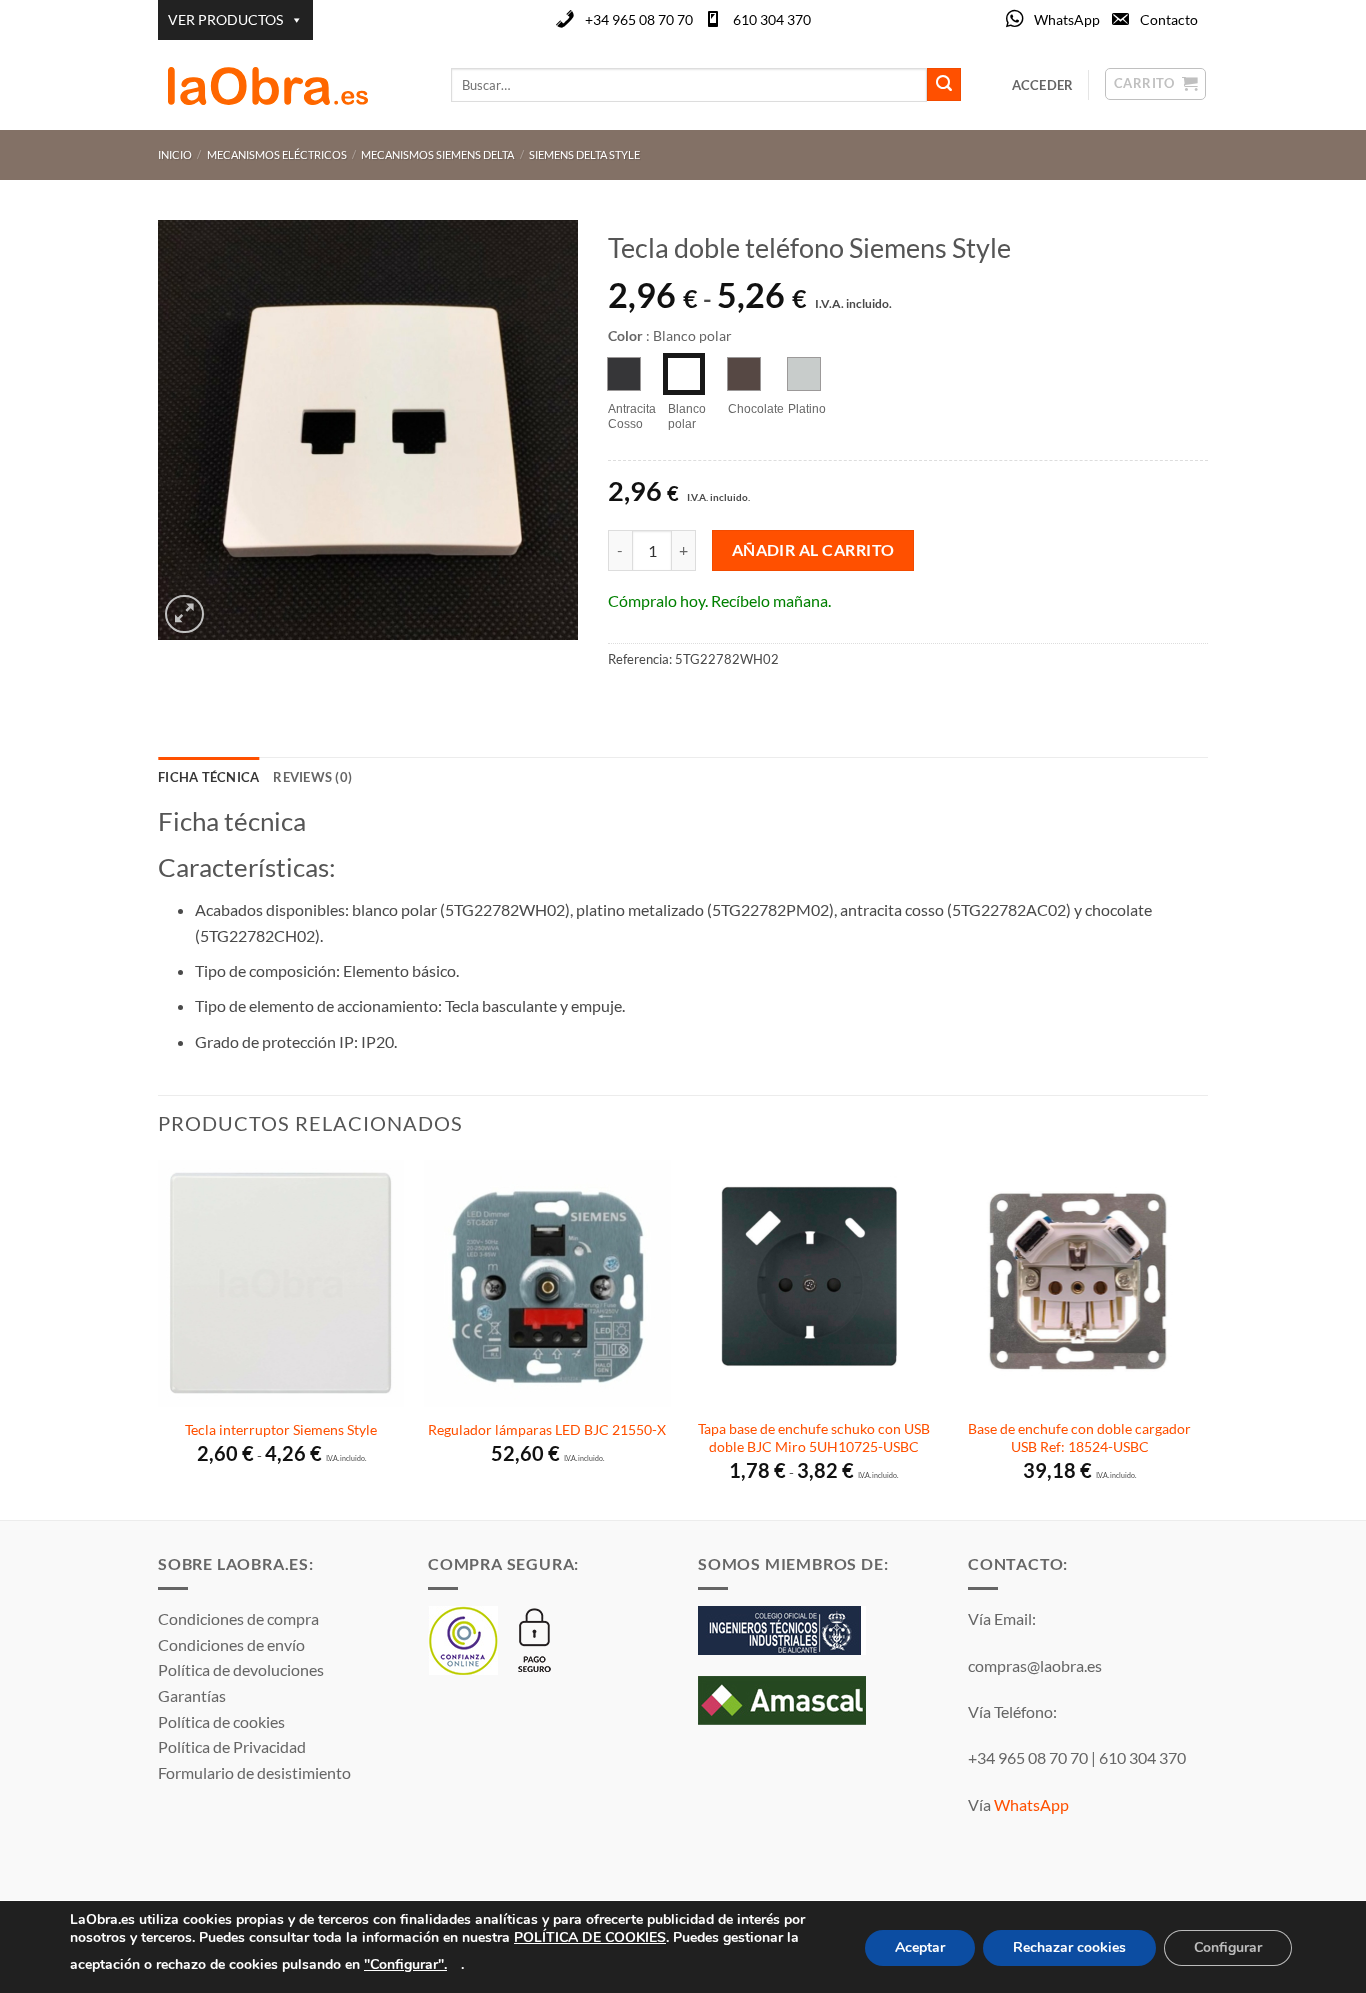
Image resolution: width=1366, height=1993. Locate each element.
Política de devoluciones (241, 1669)
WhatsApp (1067, 19)
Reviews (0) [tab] (312, 777)
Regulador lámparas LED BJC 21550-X (547, 1429)
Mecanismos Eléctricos (277, 154)
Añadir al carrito (813, 550)
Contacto (1169, 19)
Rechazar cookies (1069, 1947)
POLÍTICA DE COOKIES (590, 1937)
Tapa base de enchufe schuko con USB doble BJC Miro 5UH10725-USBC (814, 1438)
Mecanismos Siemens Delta (437, 154)
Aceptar (920, 1947)
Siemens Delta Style (584, 154)
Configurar (1228, 1947)
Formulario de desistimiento (254, 1772)
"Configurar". (405, 1963)
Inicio (175, 154)
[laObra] (289, 85)
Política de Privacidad (232, 1746)
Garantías (192, 1695)
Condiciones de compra (238, 1618)
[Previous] (159, 1338)
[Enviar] (944, 85)
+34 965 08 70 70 (639, 19)
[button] (184, 614)
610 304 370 (772, 19)
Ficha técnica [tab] (208, 777)
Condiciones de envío (231, 1644)
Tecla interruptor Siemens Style (281, 1429)
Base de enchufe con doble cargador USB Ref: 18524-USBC (1079, 1438)
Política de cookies (221, 1721)
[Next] (1202, 1338)
